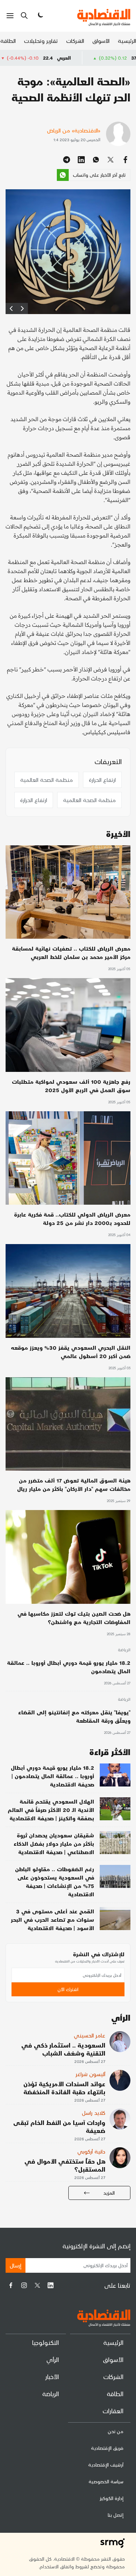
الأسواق (101, 41)
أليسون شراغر (90, 2074)
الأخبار (52, 2376)
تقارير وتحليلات (41, 41)
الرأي (53, 2359)
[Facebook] (11, 2285)
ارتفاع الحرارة (102, 780)
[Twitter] (37, 2285)
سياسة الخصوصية (106, 2481)
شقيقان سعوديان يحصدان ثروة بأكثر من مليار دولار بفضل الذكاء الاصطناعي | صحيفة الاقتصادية (54, 1843)
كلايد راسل (94, 2113)
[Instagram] (24, 2285)
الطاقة (8, 41)
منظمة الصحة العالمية (47, 780)
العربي (111, 58)
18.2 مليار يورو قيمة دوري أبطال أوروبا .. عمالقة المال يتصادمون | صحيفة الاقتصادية (52, 1776)
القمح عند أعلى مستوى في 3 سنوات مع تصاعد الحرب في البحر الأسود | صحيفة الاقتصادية (52, 1919)
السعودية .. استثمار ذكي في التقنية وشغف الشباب (63, 2049)
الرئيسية (127, 41)
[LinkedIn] (51, 2285)
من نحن (116, 2431)
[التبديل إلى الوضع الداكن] (40, 16)
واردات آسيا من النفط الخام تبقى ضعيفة (59, 2126)
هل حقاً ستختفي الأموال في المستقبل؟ (65, 2165)
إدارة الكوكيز (112, 2498)
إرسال (16, 2265)
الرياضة (124, 1650)
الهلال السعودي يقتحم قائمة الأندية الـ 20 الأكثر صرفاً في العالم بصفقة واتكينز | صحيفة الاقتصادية (51, 1810)
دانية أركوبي (91, 2151)
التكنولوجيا (46, 2342)
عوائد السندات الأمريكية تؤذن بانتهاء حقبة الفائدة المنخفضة (64, 2088)
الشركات (75, 41)
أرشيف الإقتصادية (106, 2465)
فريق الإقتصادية (107, 2448)
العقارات (113, 2411)
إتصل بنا (116, 2515)
